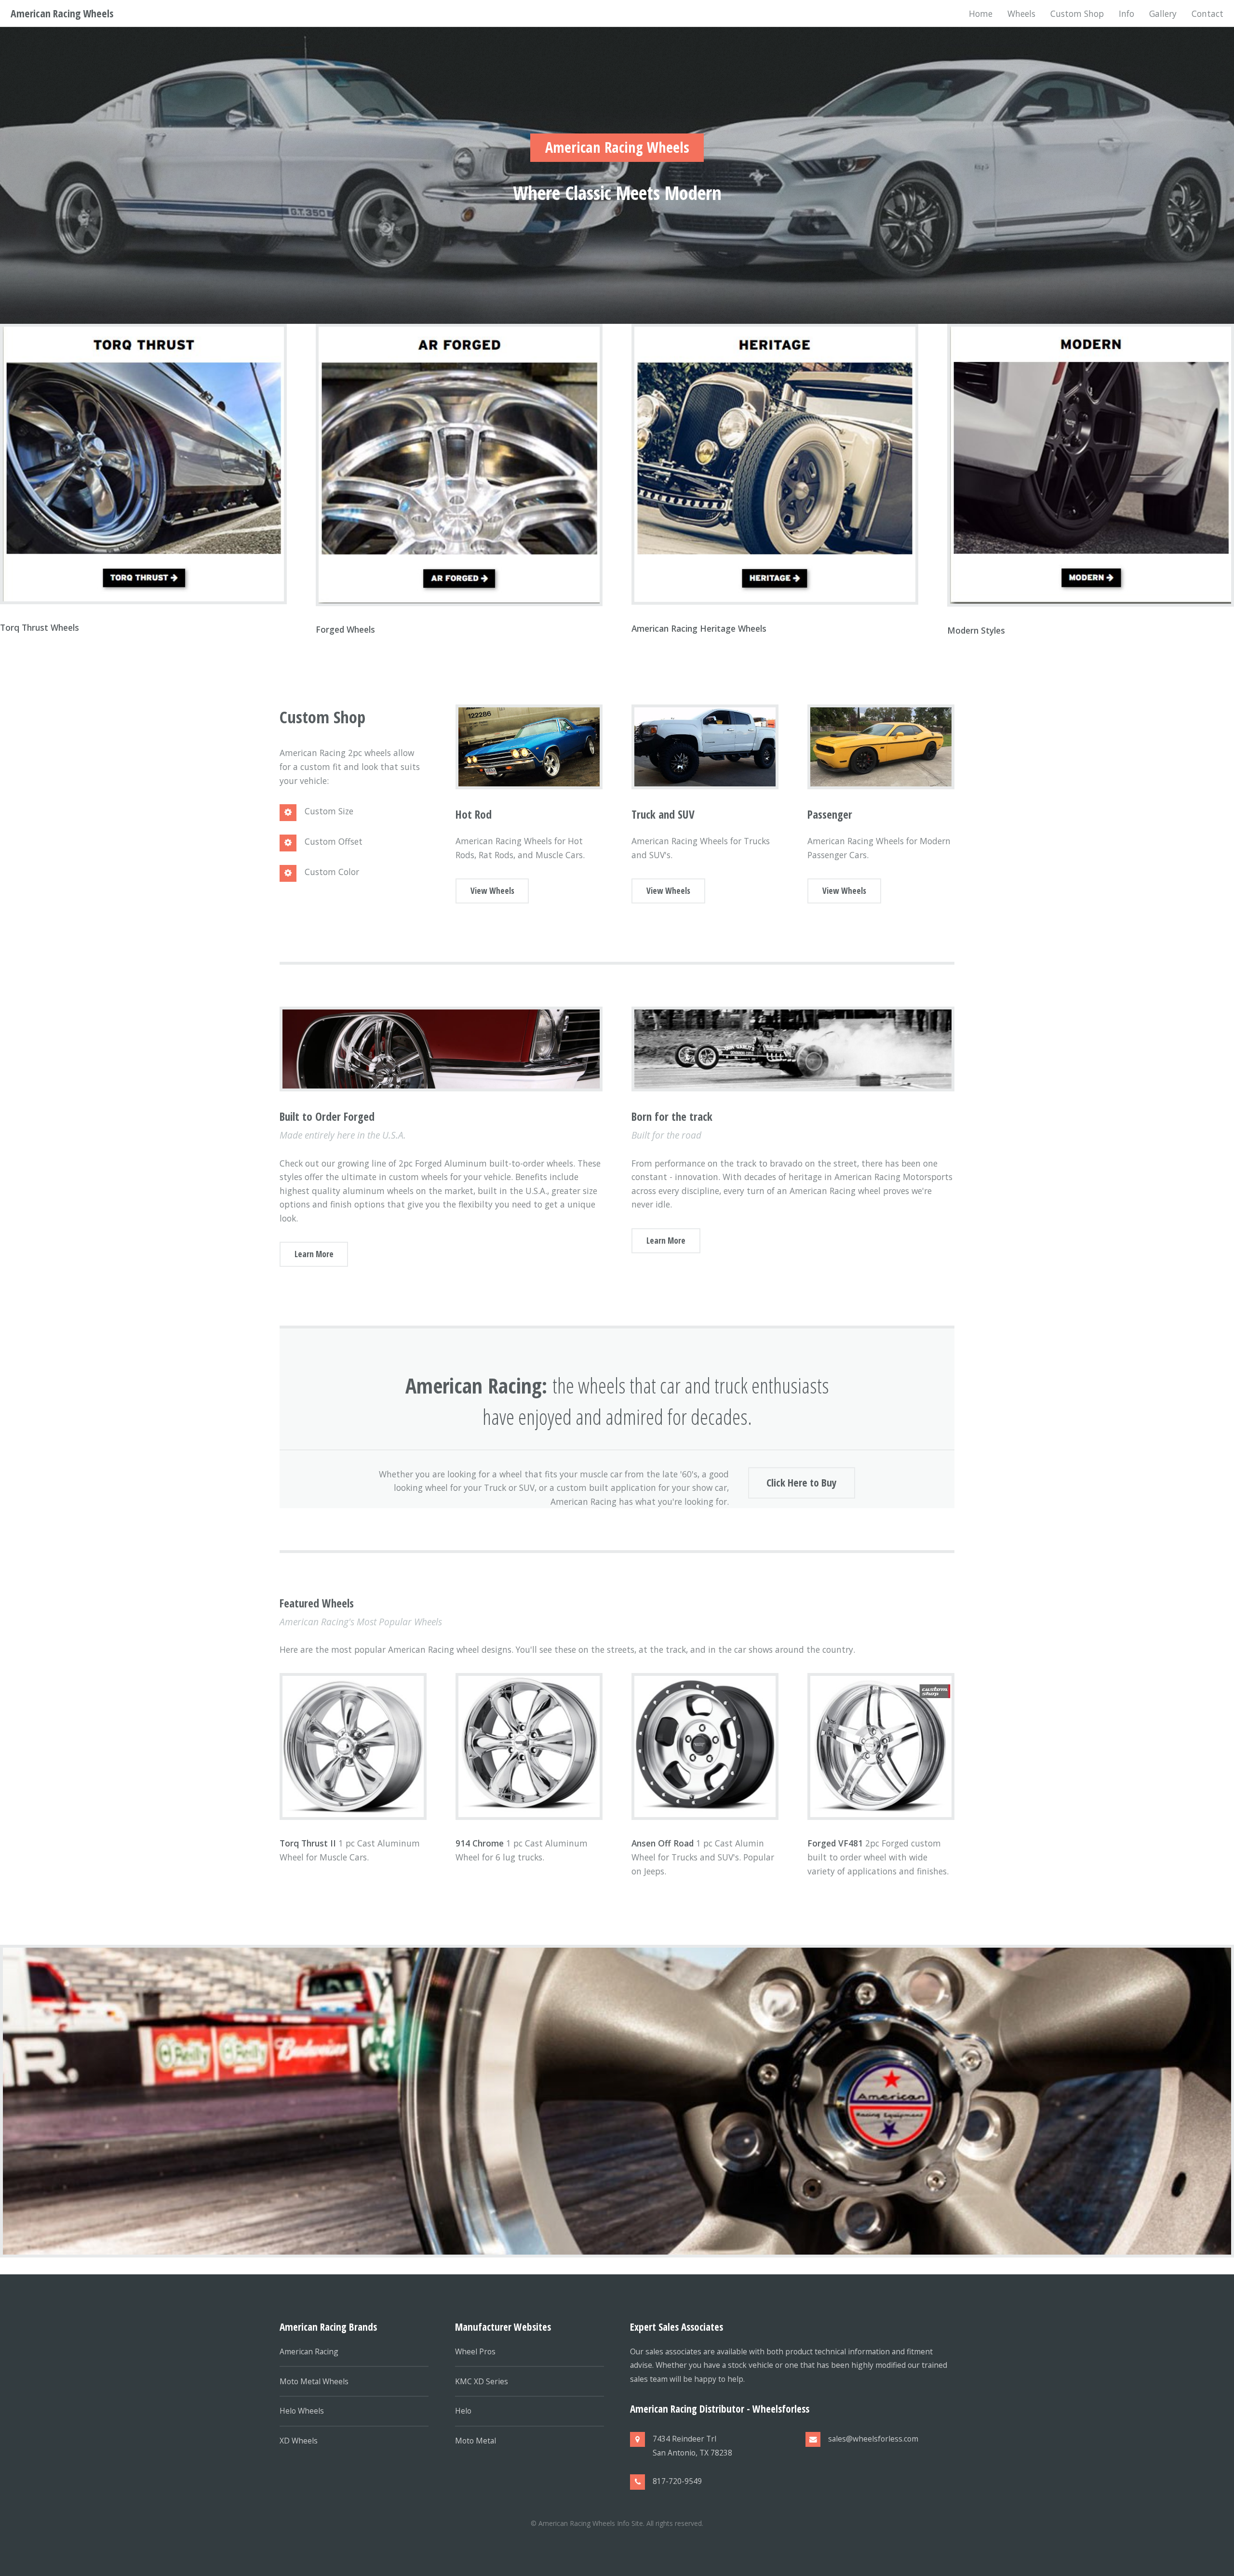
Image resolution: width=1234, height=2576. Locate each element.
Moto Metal (476, 2441)
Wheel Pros (475, 2351)
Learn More (314, 1254)
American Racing (309, 2351)
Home (981, 13)
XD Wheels (299, 2441)
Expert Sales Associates (677, 2327)
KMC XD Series (482, 2381)
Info (1127, 13)
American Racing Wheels (62, 13)
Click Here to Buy (802, 1482)
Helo (463, 2411)
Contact (1207, 13)
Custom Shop (1077, 13)
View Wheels (492, 890)
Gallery (1163, 13)
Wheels (1021, 13)
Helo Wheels (302, 2411)
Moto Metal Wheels (314, 2381)
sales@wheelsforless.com (873, 2439)
